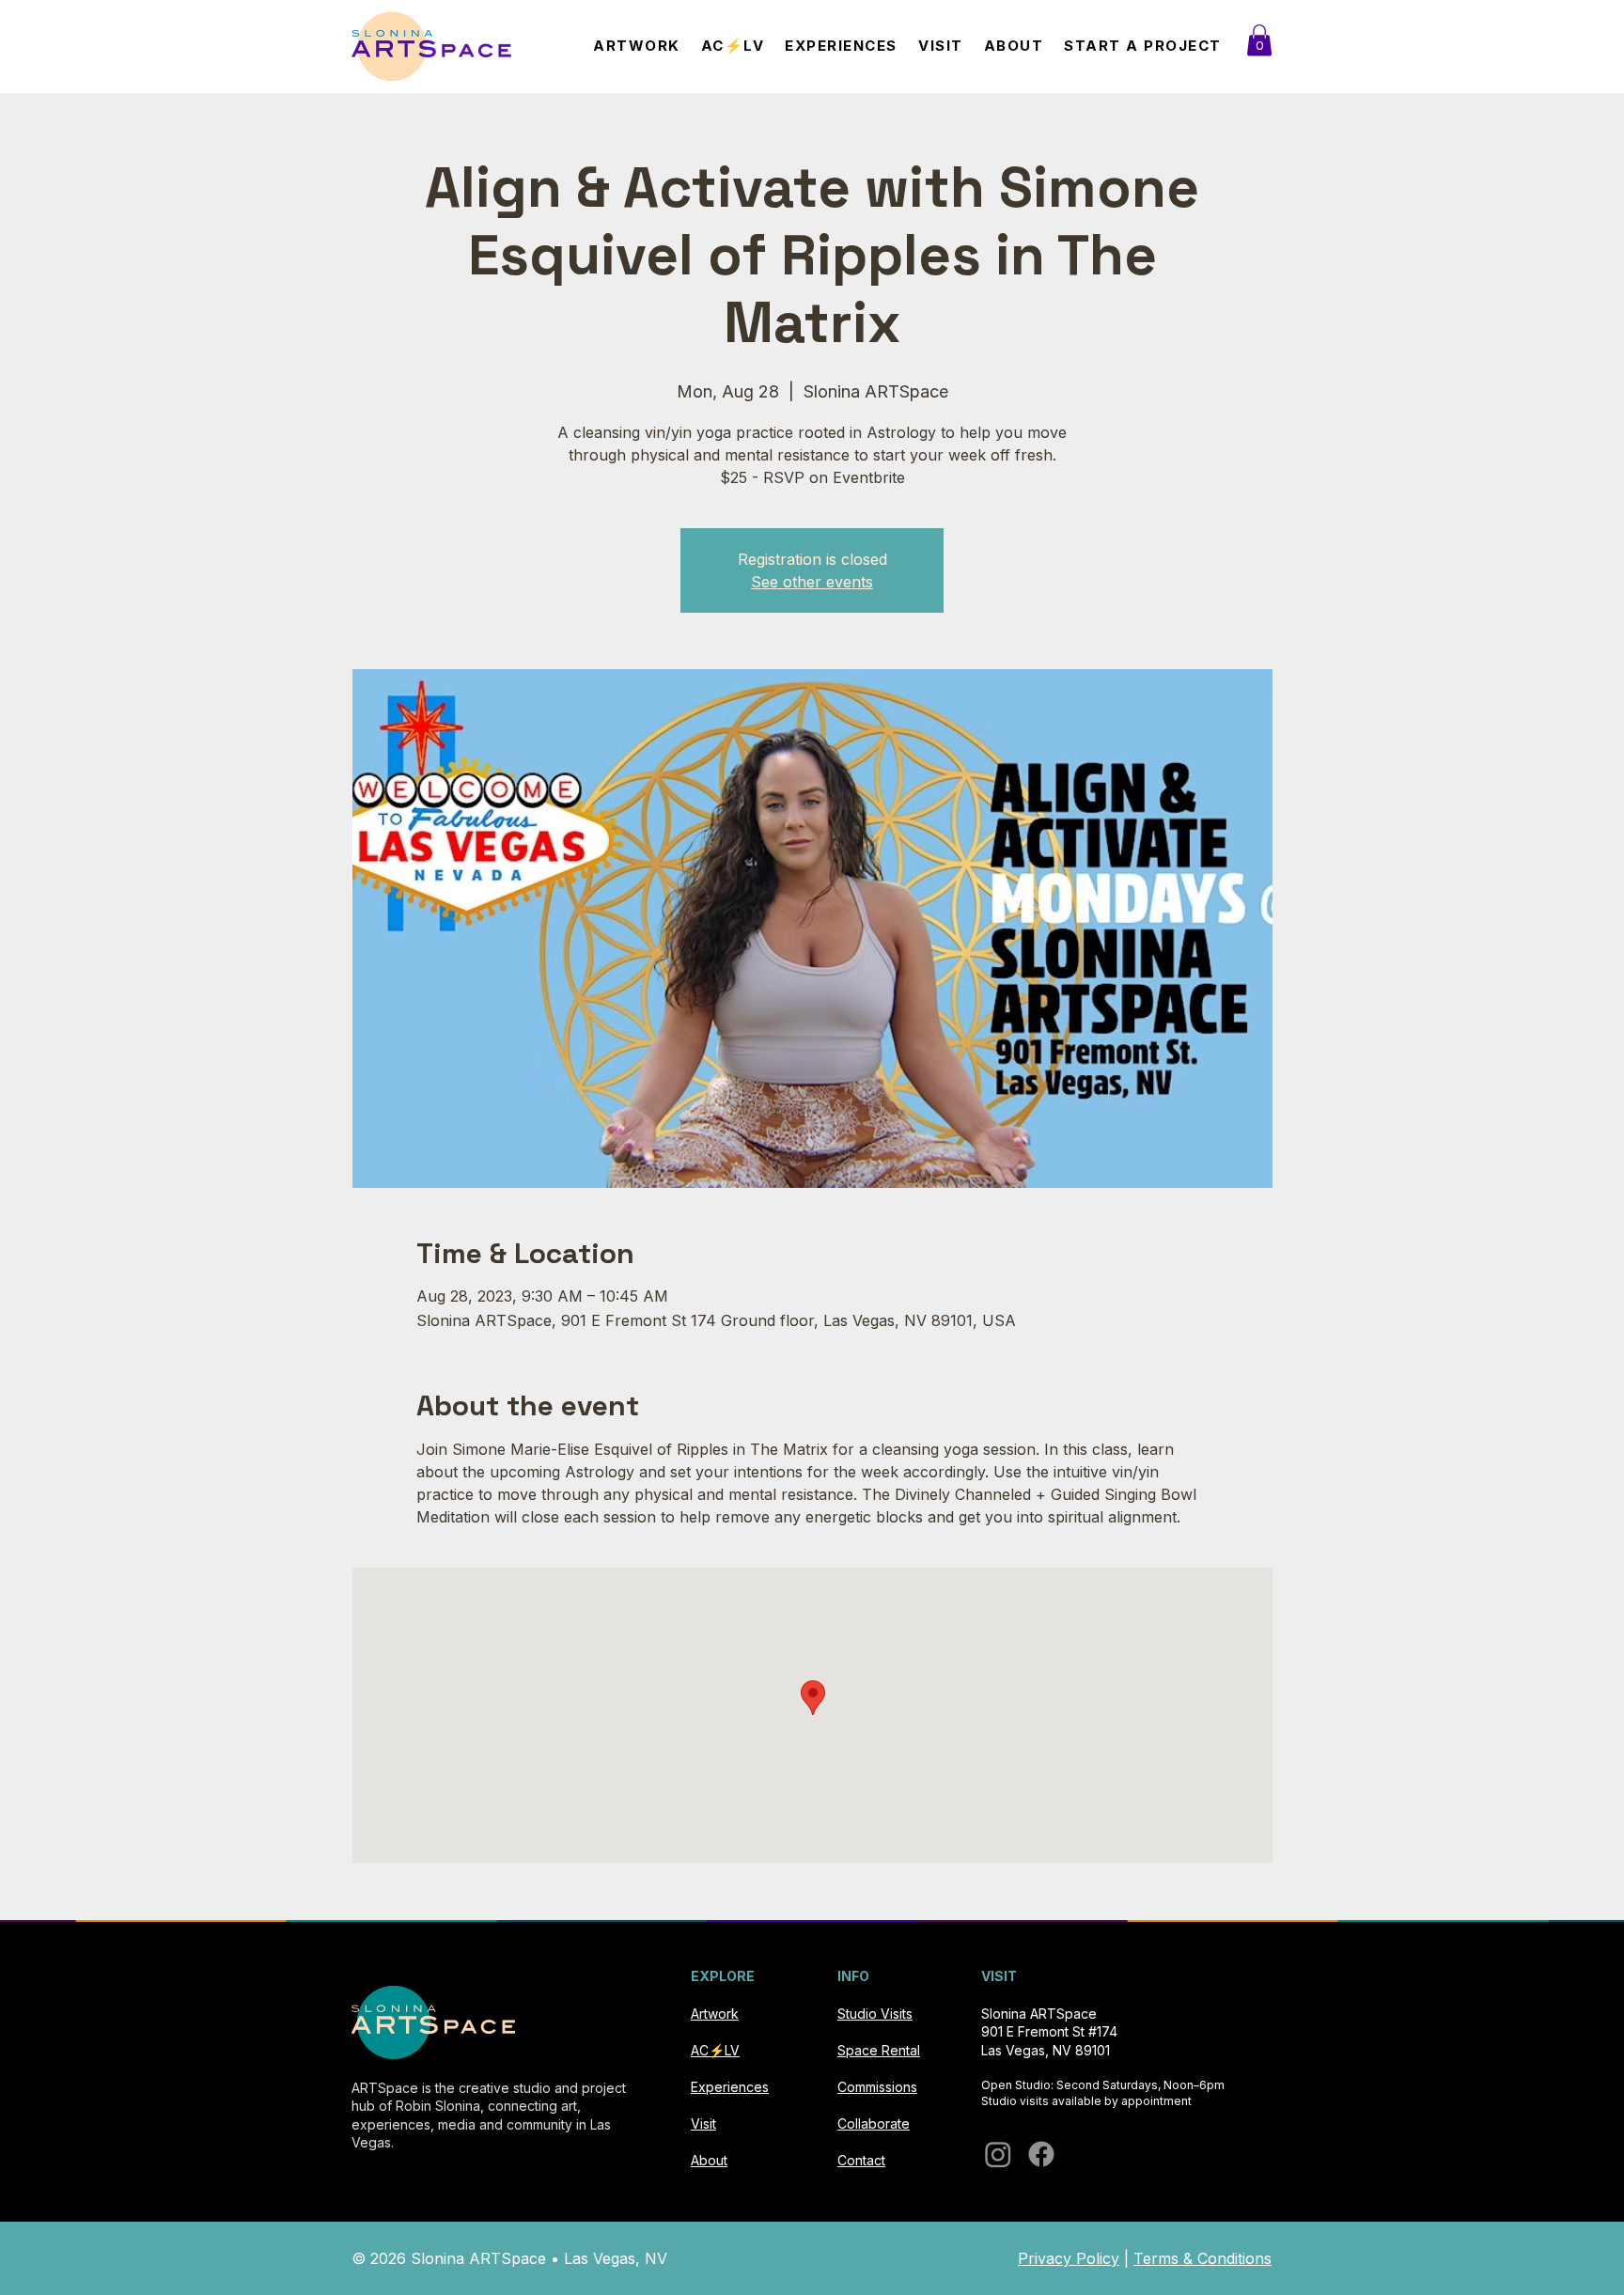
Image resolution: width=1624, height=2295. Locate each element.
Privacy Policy (1069, 2258)
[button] (1259, 40)
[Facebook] (1041, 2154)
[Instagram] (998, 2154)
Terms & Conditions (1202, 2258)
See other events (812, 582)
